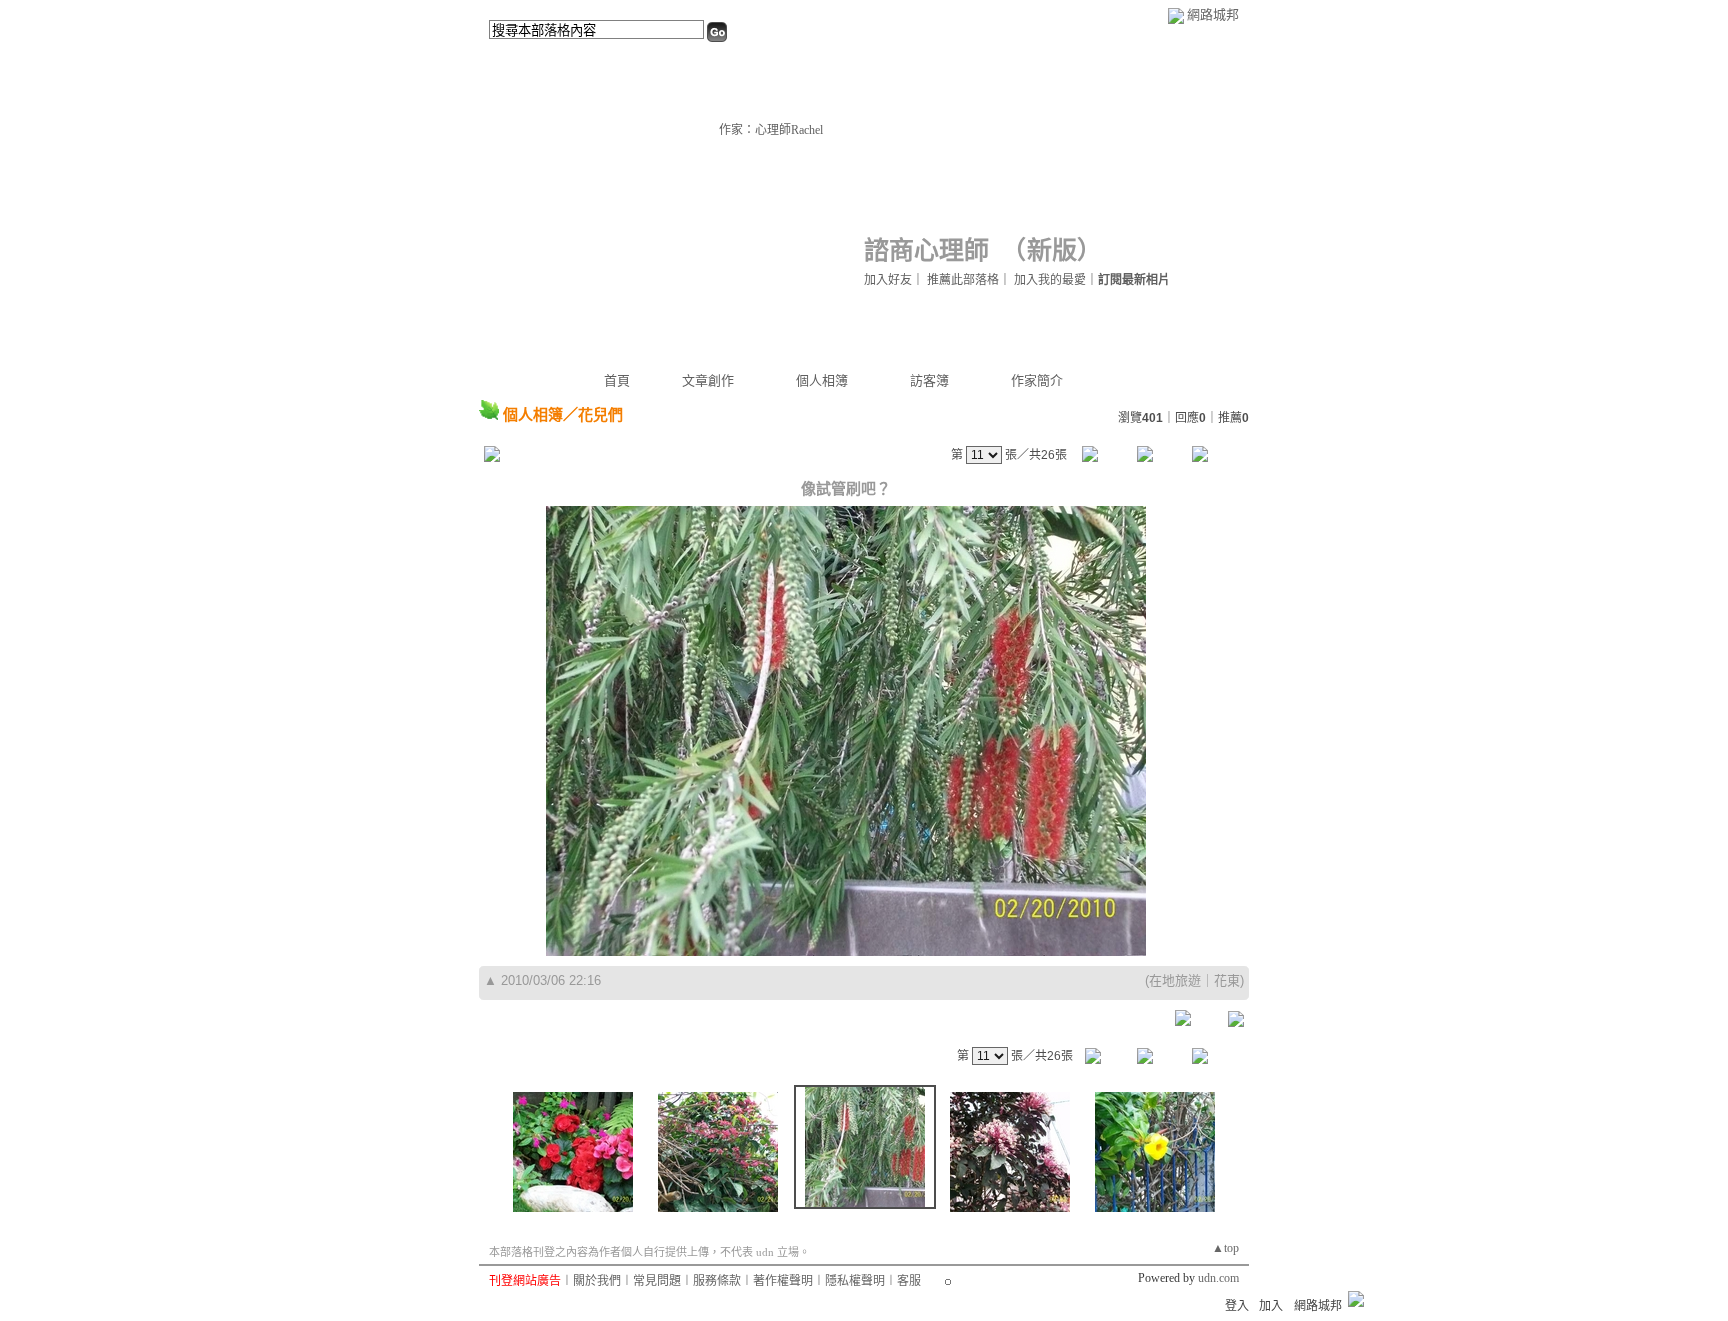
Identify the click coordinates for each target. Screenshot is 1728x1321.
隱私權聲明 (855, 1281)
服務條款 (717, 1281)
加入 (1271, 1306)
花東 (1227, 980)
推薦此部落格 (963, 280)
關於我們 (597, 1281)
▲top (1225, 1248)
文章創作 (708, 380)
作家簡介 (1037, 380)
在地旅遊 (1175, 980)
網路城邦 (1213, 14)
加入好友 (888, 280)
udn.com (1218, 1278)
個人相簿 (822, 380)
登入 (1237, 1306)
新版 (1052, 250)
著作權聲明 (783, 1281)
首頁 (617, 380)
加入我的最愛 (1050, 280)
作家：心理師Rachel (771, 130)
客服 (909, 1281)
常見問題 (657, 1281)
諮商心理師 (926, 250)
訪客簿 (929, 380)
